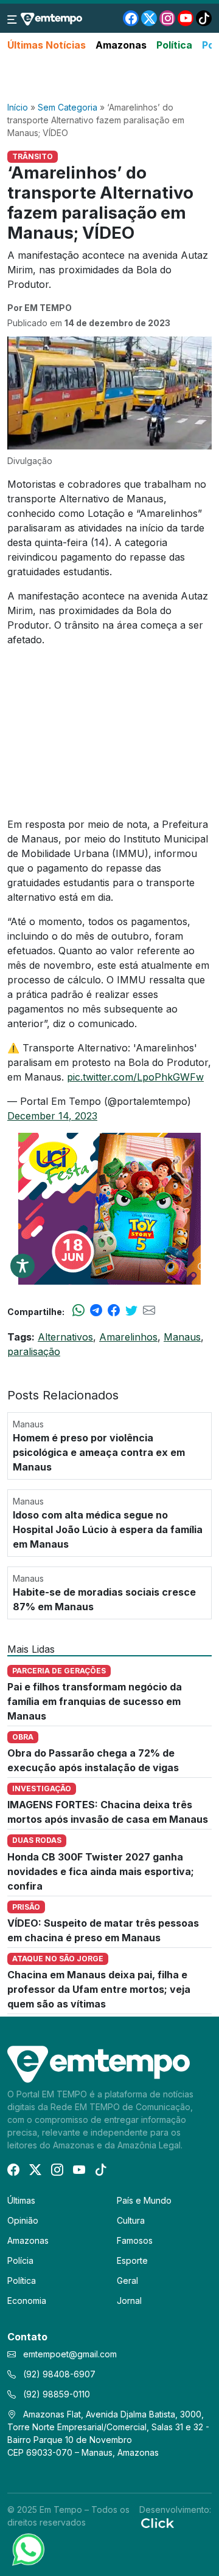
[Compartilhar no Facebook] (114, 1311)
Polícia (20, 2260)
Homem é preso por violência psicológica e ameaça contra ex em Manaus (99, 1452)
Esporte (132, 2260)
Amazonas (121, 45)
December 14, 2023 (52, 1116)
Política (174, 45)
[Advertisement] (109, 77)
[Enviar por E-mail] (149, 1311)
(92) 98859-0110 (55, 2394)
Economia (27, 2301)
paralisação (34, 1351)
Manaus (182, 1337)
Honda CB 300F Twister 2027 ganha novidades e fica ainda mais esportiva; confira (101, 1871)
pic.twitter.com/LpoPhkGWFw (135, 1077)
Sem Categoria (68, 107)
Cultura (131, 2220)
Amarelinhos (128, 1337)
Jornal (129, 2301)
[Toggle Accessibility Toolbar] (23, 1266)
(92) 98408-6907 (58, 2374)
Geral (127, 2280)
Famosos (135, 2240)
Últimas (21, 2200)
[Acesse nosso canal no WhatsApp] (27, 2549)
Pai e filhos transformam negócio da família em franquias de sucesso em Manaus (95, 1701)
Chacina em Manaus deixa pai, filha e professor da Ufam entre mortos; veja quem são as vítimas (99, 1989)
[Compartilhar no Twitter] (131, 1311)
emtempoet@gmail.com (70, 2354)
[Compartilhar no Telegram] (96, 1311)
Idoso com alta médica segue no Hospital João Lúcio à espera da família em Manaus (108, 1529)
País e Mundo (144, 2200)
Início (18, 107)
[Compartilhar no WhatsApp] (78, 1311)
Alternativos (65, 1337)
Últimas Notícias (47, 45)
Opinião (23, 2220)
